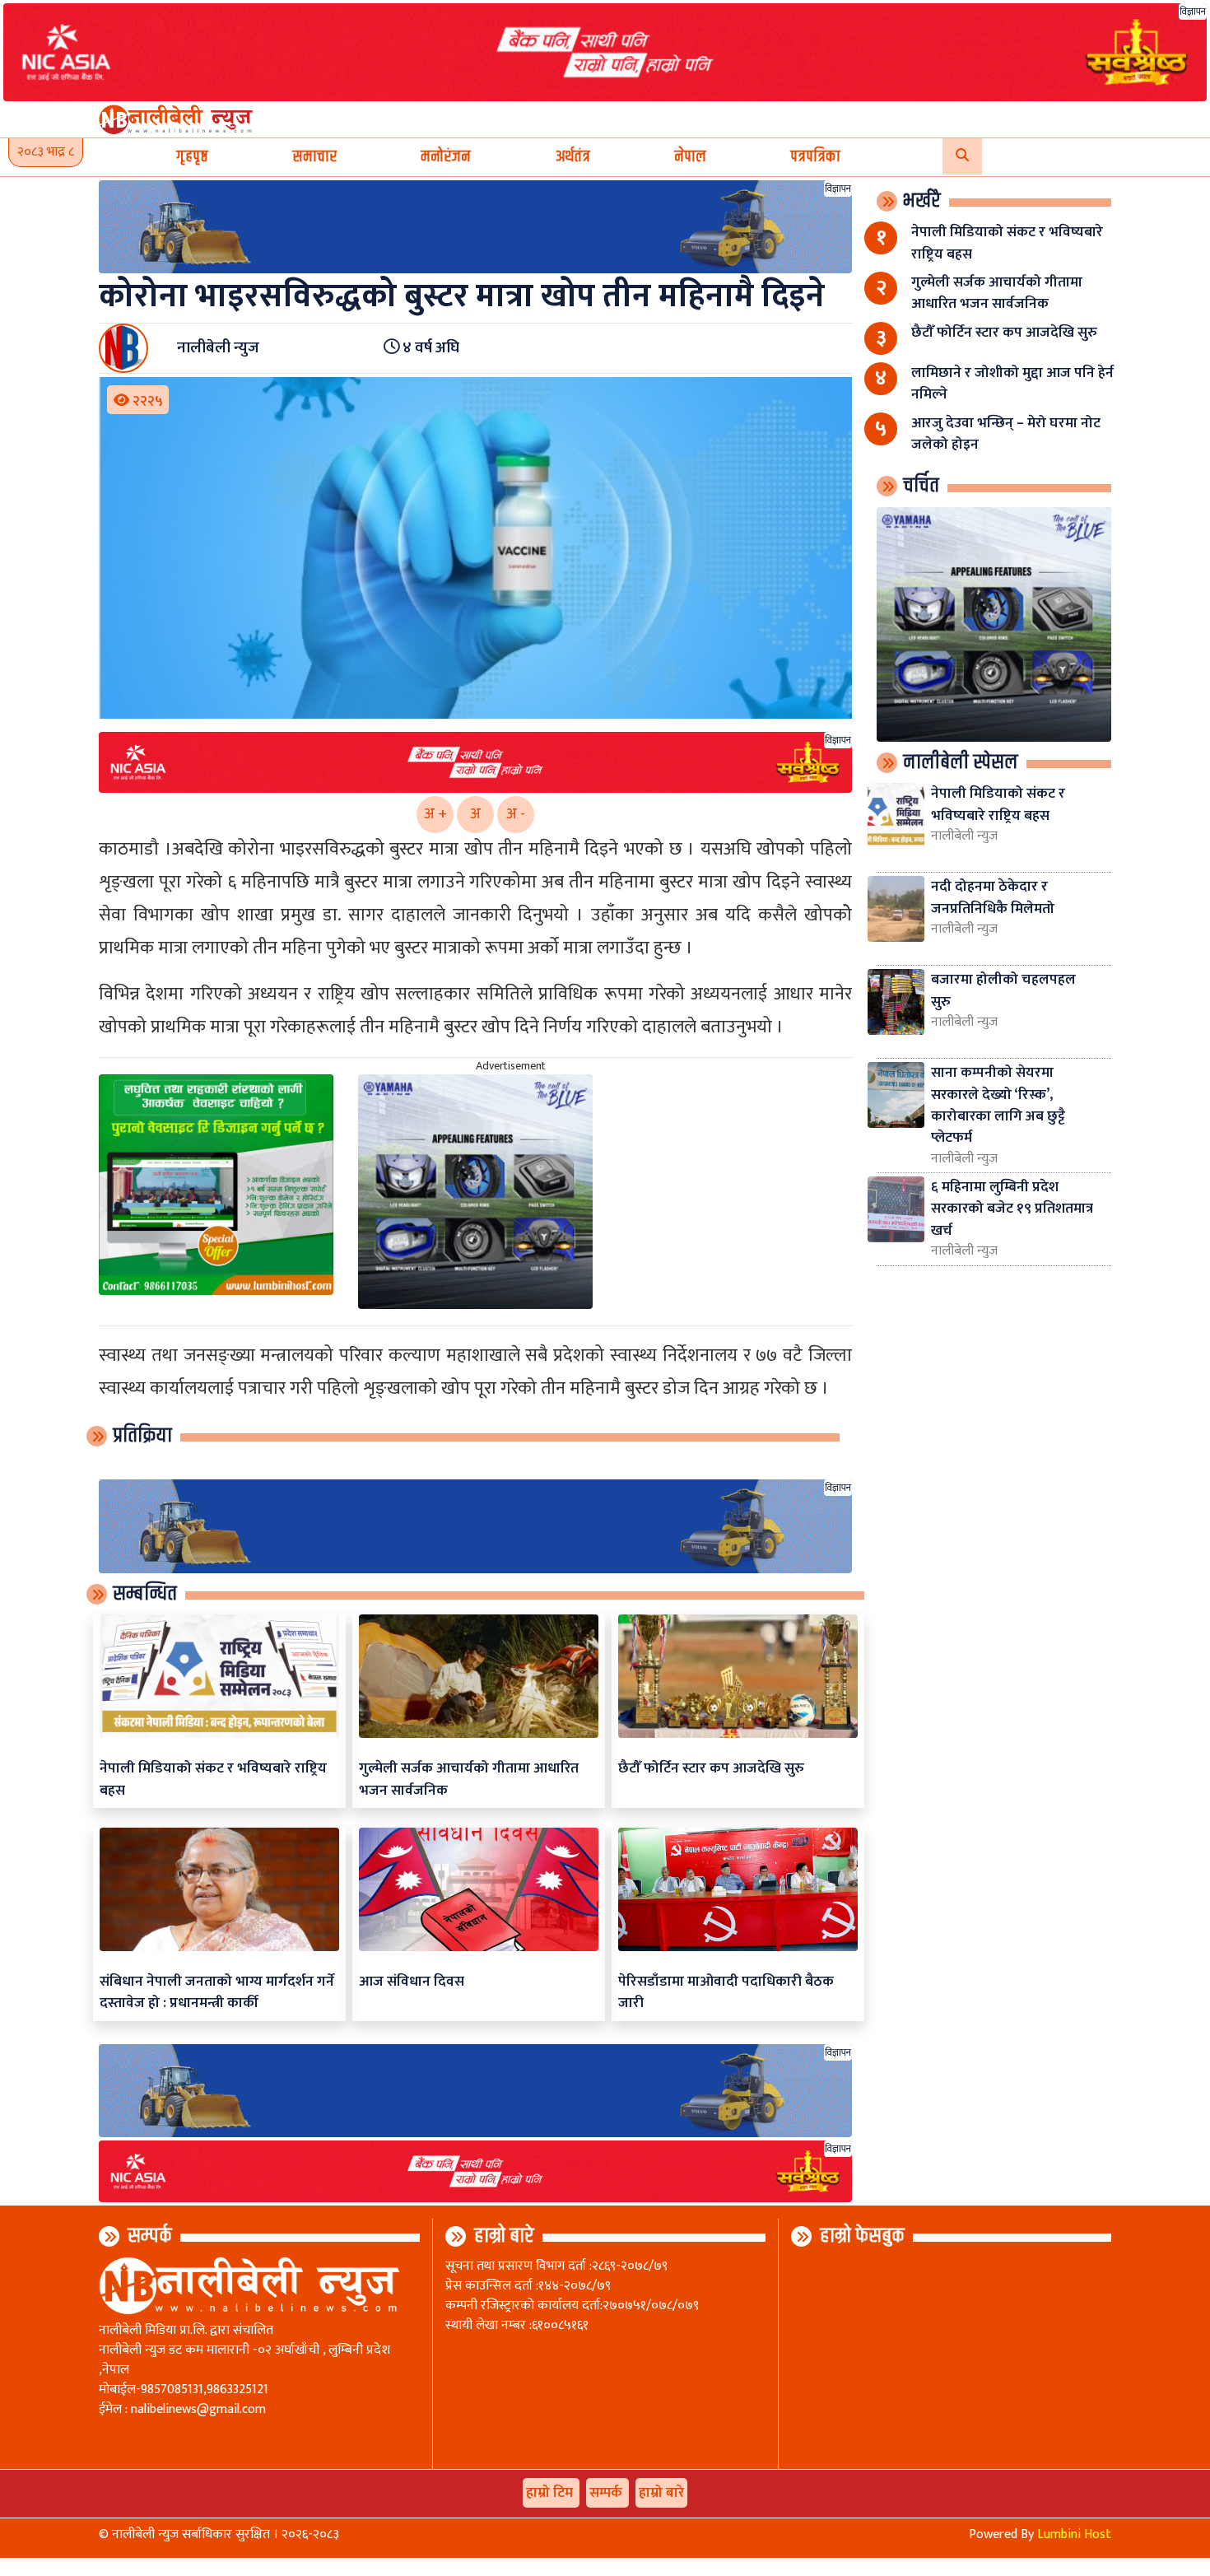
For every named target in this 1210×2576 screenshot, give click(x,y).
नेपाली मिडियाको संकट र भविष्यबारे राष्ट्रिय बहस (213, 1779)
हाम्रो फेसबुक (862, 2236)
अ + (435, 814)
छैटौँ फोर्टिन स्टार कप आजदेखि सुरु (711, 1768)
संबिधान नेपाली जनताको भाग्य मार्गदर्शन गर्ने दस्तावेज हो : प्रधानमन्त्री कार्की (217, 1992)
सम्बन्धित (145, 1594)
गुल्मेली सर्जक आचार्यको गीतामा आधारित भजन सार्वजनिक (469, 1779)
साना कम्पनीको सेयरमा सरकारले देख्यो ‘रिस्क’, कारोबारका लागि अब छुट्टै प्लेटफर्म (998, 1105)
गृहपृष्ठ (192, 157)
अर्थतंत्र (573, 157)
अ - (516, 814)
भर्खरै (922, 201)
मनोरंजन (446, 157)
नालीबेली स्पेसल (961, 762)
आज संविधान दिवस (412, 1981)
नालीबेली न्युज (964, 836)
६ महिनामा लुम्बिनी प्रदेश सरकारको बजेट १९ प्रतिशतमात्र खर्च (1012, 1209)
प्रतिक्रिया (142, 1436)
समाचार (314, 157)
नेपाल (690, 157)
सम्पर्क (150, 2236)
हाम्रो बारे (504, 2236)
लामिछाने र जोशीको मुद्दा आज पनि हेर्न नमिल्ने (1012, 383)
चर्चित (921, 486)
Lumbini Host (1074, 2534)
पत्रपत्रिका (815, 157)
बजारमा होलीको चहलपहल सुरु (1003, 990)
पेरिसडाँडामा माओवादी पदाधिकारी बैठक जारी (726, 1992)
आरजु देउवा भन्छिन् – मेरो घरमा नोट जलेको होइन (1006, 433)
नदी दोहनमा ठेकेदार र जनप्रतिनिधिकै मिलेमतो (993, 897)
